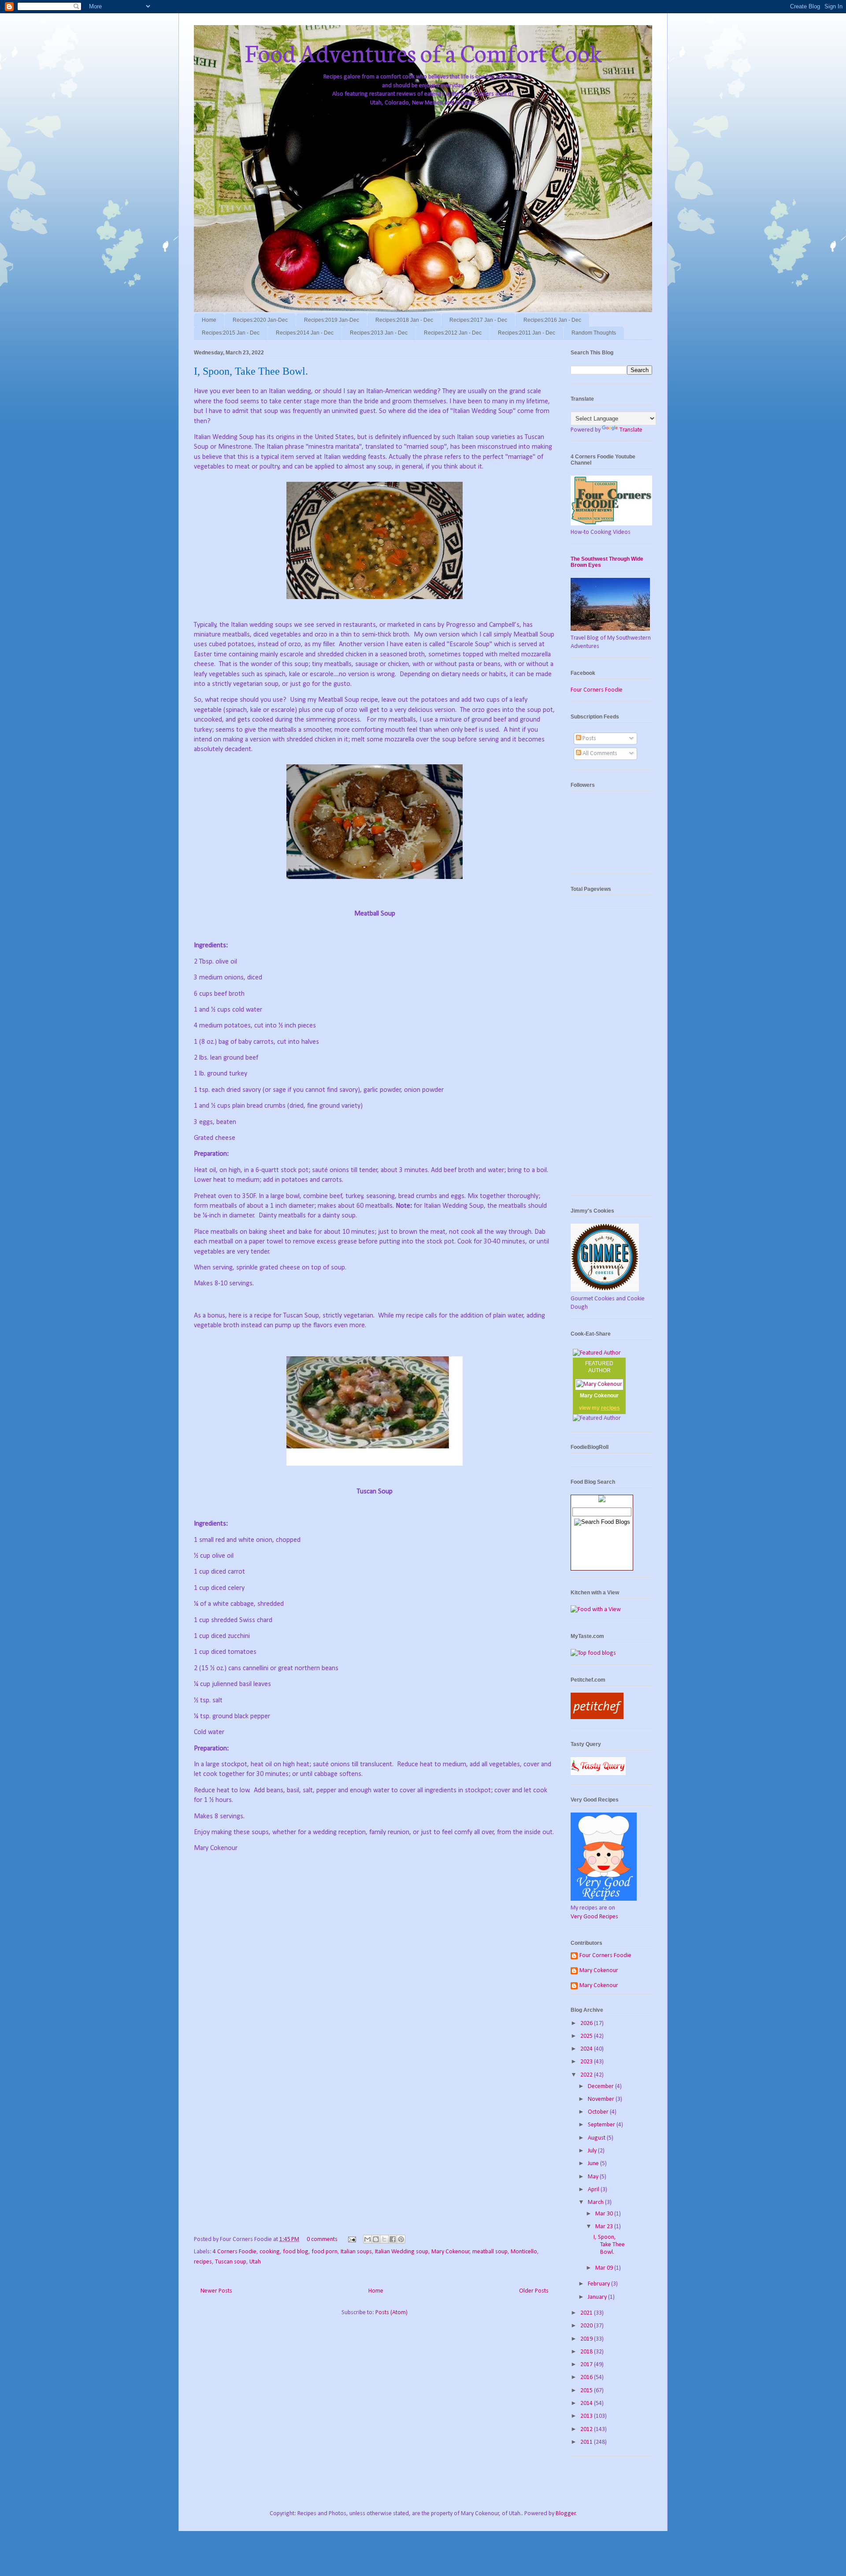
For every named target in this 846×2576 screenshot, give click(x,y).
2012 (587, 2429)
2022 (587, 2075)
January (598, 2297)
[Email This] (367, 2239)
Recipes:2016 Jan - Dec (552, 320)
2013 (587, 2416)
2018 (587, 2352)
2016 (587, 2377)
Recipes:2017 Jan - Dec (478, 320)
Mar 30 (605, 2214)
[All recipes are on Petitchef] (597, 1718)
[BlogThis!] (376, 2239)
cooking (270, 2252)
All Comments (599, 754)
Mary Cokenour (451, 2252)
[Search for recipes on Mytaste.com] (593, 1653)
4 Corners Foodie (235, 2252)
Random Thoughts (594, 333)
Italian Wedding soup (402, 2252)
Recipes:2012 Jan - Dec (453, 333)
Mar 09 (605, 2268)
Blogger (566, 2514)
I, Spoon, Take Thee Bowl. (251, 371)
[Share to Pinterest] (401, 2239)
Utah (255, 2262)
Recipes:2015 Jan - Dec (231, 333)
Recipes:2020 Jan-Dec (260, 320)
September (602, 2125)
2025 (587, 2036)
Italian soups (356, 2252)
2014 (587, 2403)
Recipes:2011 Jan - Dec (527, 333)
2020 (587, 2326)
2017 (587, 2365)
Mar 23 (605, 2227)
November (602, 2099)
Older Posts (534, 2291)
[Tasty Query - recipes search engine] (598, 1774)
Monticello (524, 2252)
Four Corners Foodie (597, 690)
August (597, 2138)
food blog (296, 2252)
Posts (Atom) (391, 2313)
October (599, 2112)
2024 (587, 2049)
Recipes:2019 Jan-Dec (332, 320)
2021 (587, 2313)
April (594, 2190)
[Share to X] (384, 2239)
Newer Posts (216, 2291)
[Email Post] (351, 2239)
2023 (587, 2062)
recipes (203, 2262)
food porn (325, 2252)
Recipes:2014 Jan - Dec (305, 333)
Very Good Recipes (594, 1917)
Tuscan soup (231, 2262)
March (596, 2202)
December (601, 2086)
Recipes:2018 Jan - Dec (404, 320)
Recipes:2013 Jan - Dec (379, 333)
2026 (587, 2023)
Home (209, 320)
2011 (587, 2442)
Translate (631, 430)
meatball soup (490, 2252)
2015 (587, 2391)
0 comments (322, 2239)
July (593, 2151)
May (594, 2177)
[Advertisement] (611, 1057)
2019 (587, 2339)
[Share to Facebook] (393, 2239)
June (594, 2164)
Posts (589, 739)
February (599, 2284)
